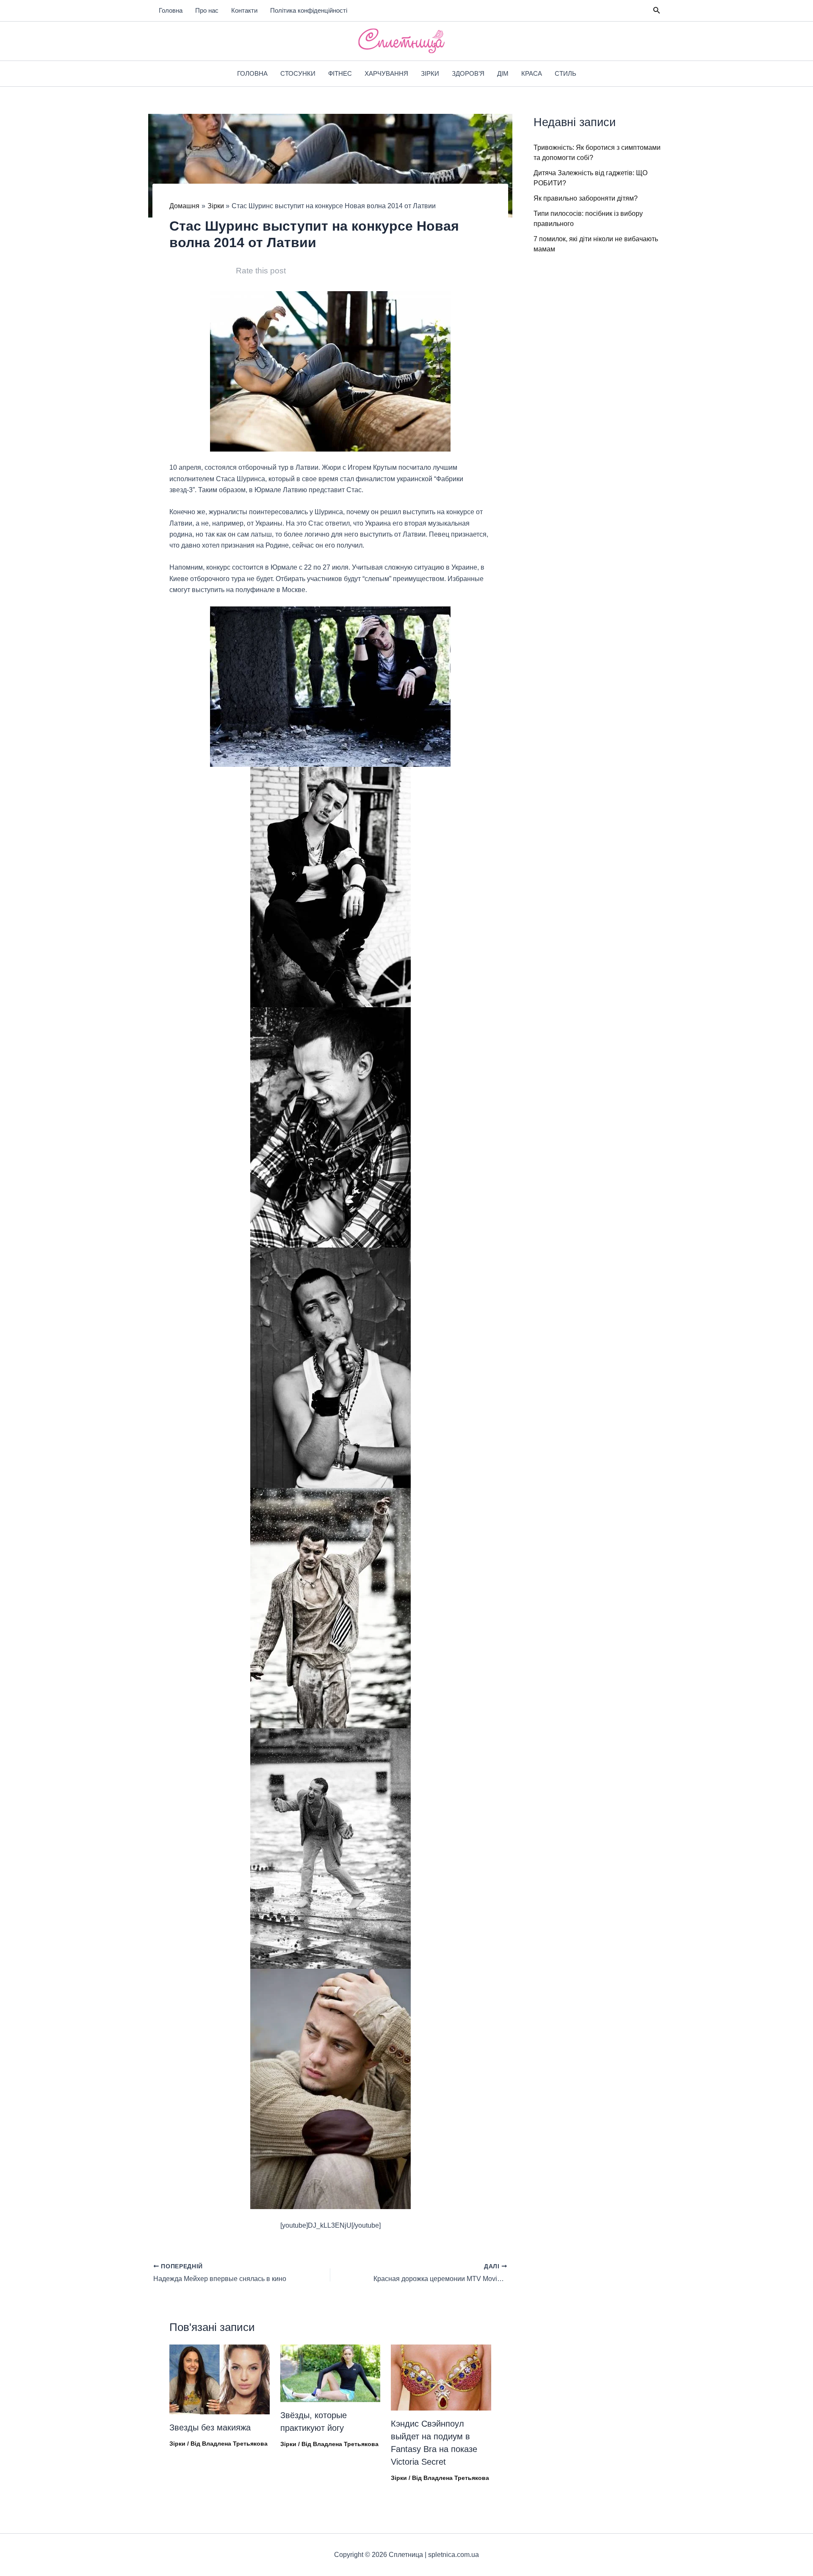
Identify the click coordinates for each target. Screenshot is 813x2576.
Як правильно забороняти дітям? (586, 198)
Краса (532, 73)
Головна (171, 10)
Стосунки (298, 73)
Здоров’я (468, 73)
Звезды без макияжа (210, 2427)
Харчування (386, 73)
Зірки (430, 73)
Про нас (207, 10)
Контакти (244, 10)
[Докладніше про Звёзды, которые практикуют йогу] (330, 2373)
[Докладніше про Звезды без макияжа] (220, 2379)
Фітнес (340, 73)
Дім (503, 73)
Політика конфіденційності (309, 10)
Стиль (566, 73)
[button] (657, 11)
